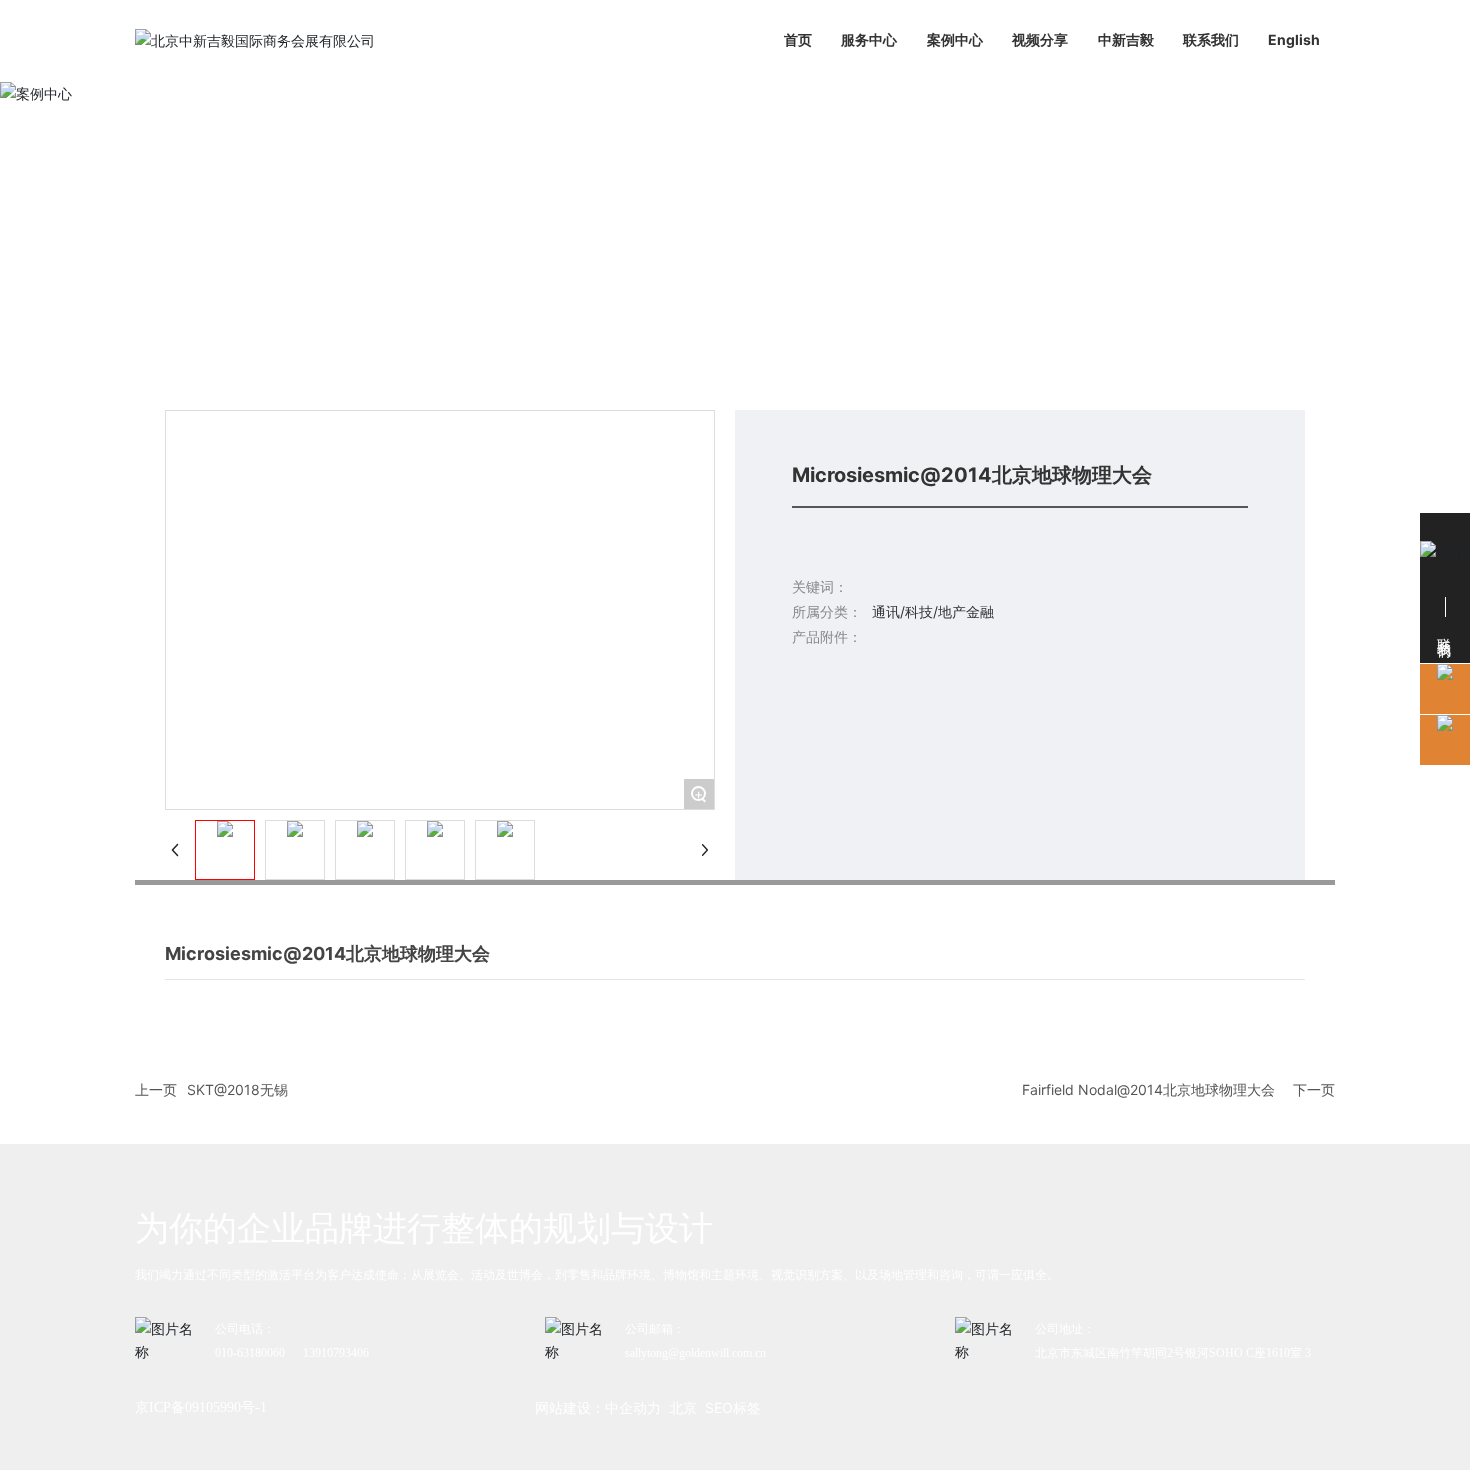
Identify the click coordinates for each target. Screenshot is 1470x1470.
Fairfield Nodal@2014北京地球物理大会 (1148, 1089)
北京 (683, 1407)
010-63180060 (250, 1353)
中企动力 (633, 1407)
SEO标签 (733, 1407)
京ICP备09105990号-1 (201, 1407)
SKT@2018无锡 (237, 1089)
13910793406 (336, 1353)
